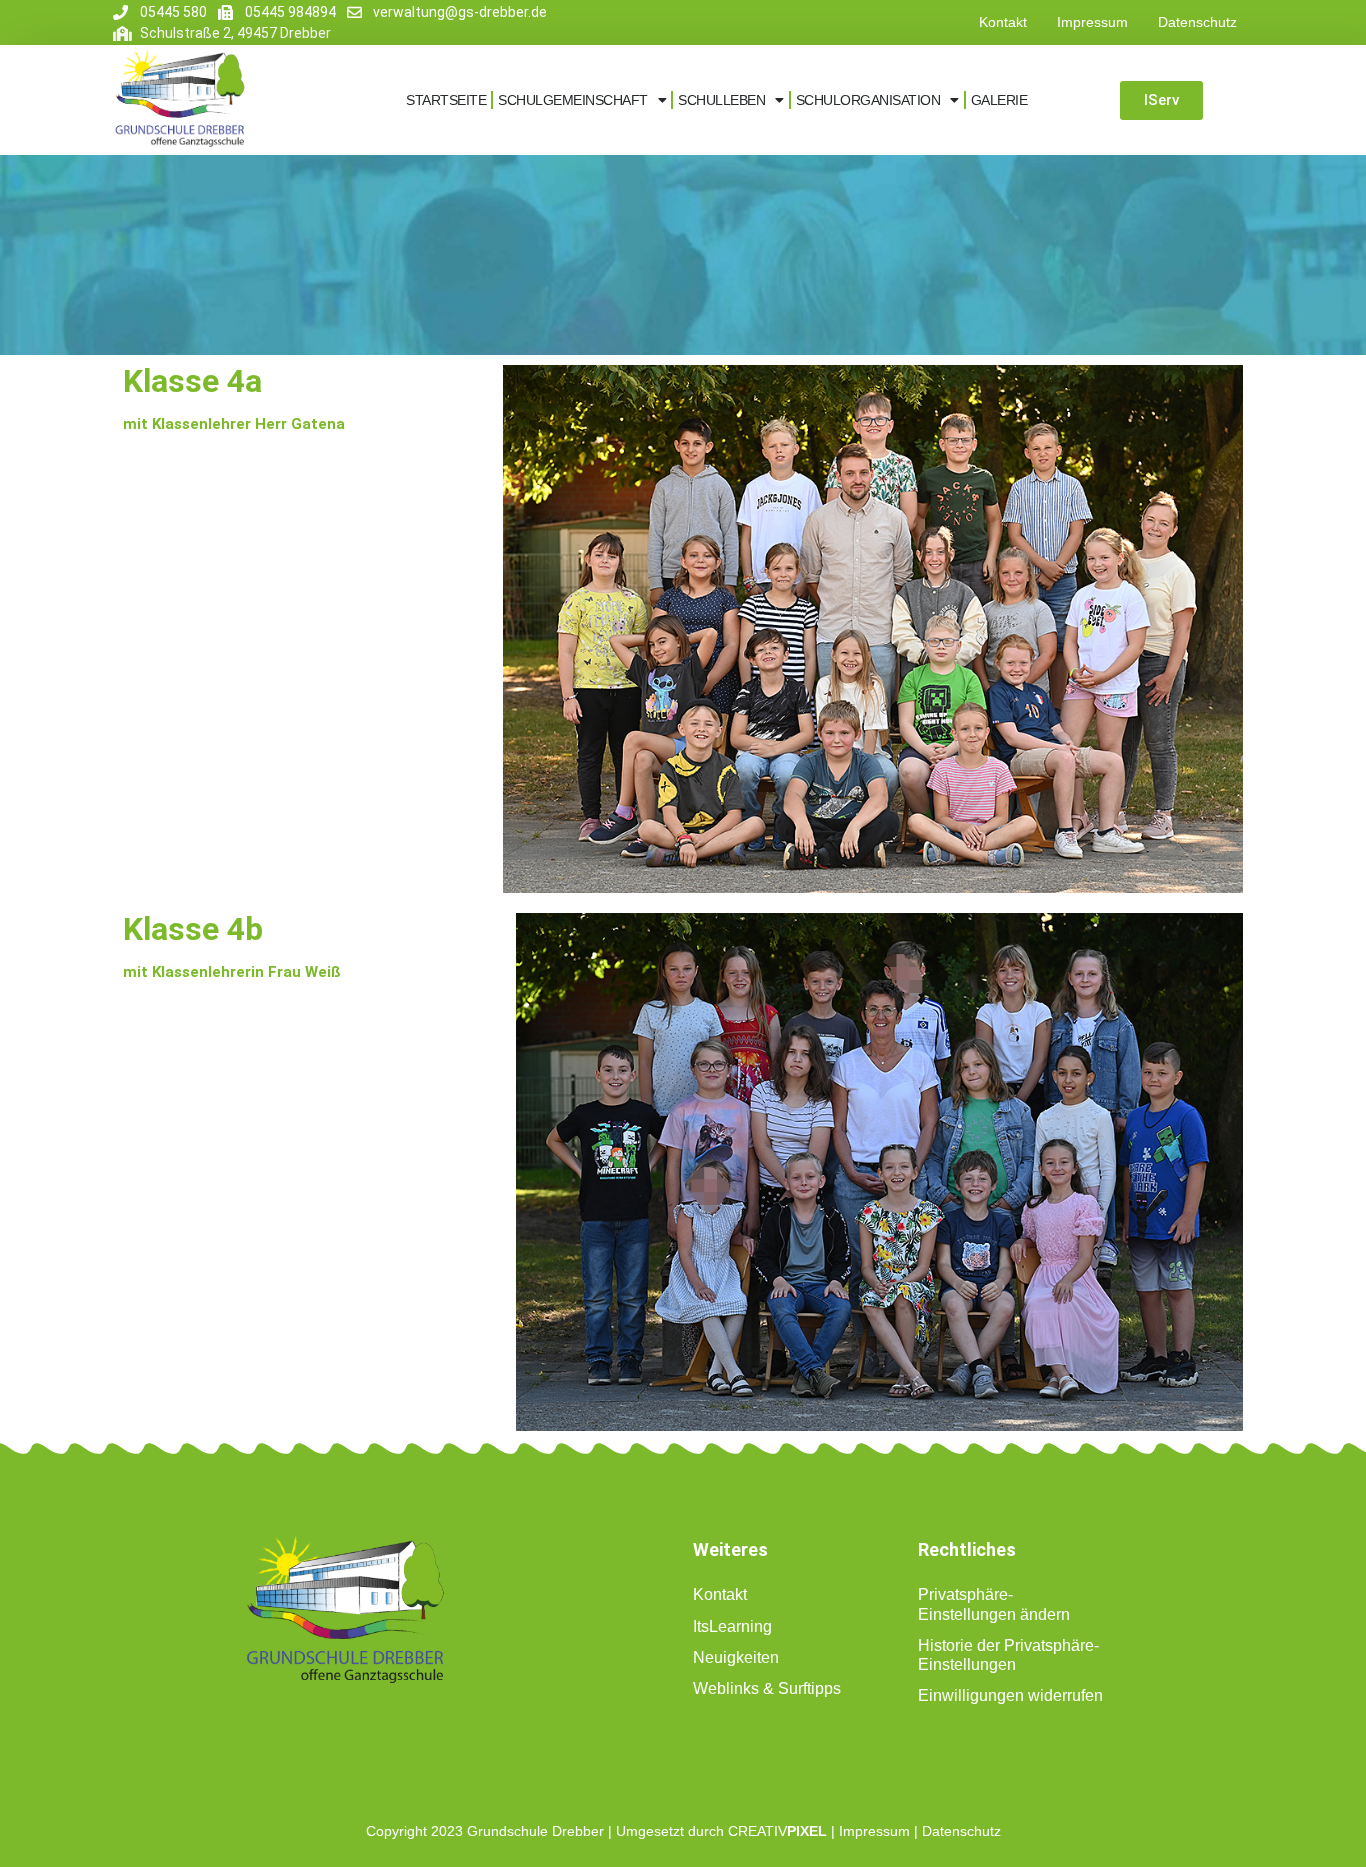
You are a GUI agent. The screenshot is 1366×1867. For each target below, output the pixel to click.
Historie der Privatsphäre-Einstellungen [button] (1008, 1655)
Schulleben (721, 100)
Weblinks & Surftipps (767, 1688)
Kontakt (1003, 22)
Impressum (1092, 22)
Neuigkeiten (736, 1657)
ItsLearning (732, 1626)
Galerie (999, 100)
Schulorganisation (868, 100)
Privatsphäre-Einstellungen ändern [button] (994, 1604)
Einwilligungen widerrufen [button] (1010, 1695)
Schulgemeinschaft (573, 100)
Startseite (446, 100)
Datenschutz (1197, 22)
